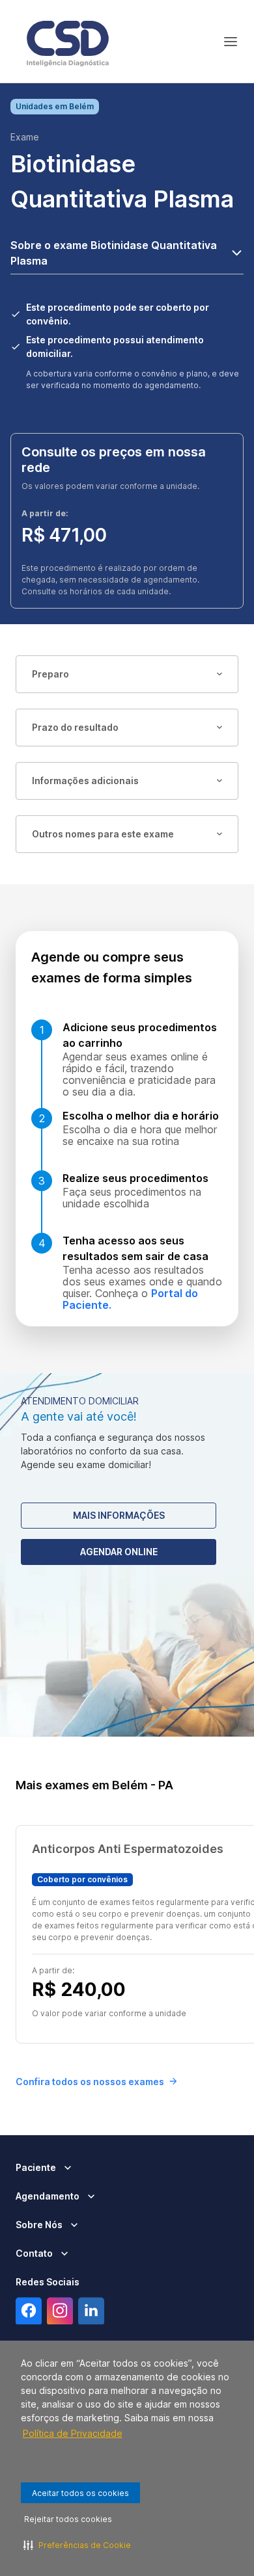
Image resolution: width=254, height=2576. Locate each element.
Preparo (50, 674)
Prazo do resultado (75, 727)
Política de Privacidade (73, 2433)
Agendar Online (119, 1552)
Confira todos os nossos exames (90, 2082)
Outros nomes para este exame (103, 834)
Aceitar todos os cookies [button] (80, 2493)
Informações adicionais (85, 781)
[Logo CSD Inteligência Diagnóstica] (68, 42)
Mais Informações (119, 1515)
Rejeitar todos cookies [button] (68, 2519)
